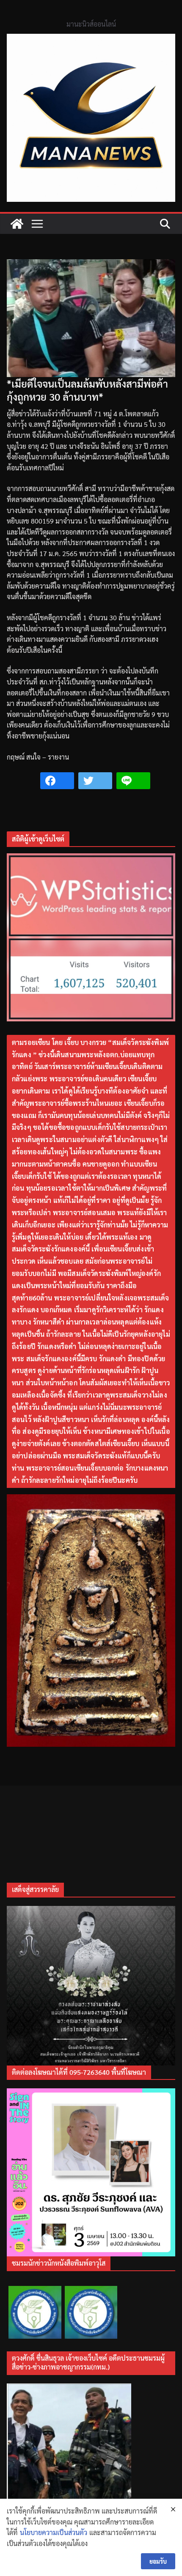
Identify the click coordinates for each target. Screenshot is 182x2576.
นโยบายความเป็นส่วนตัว (54, 2532)
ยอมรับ (158, 2561)
